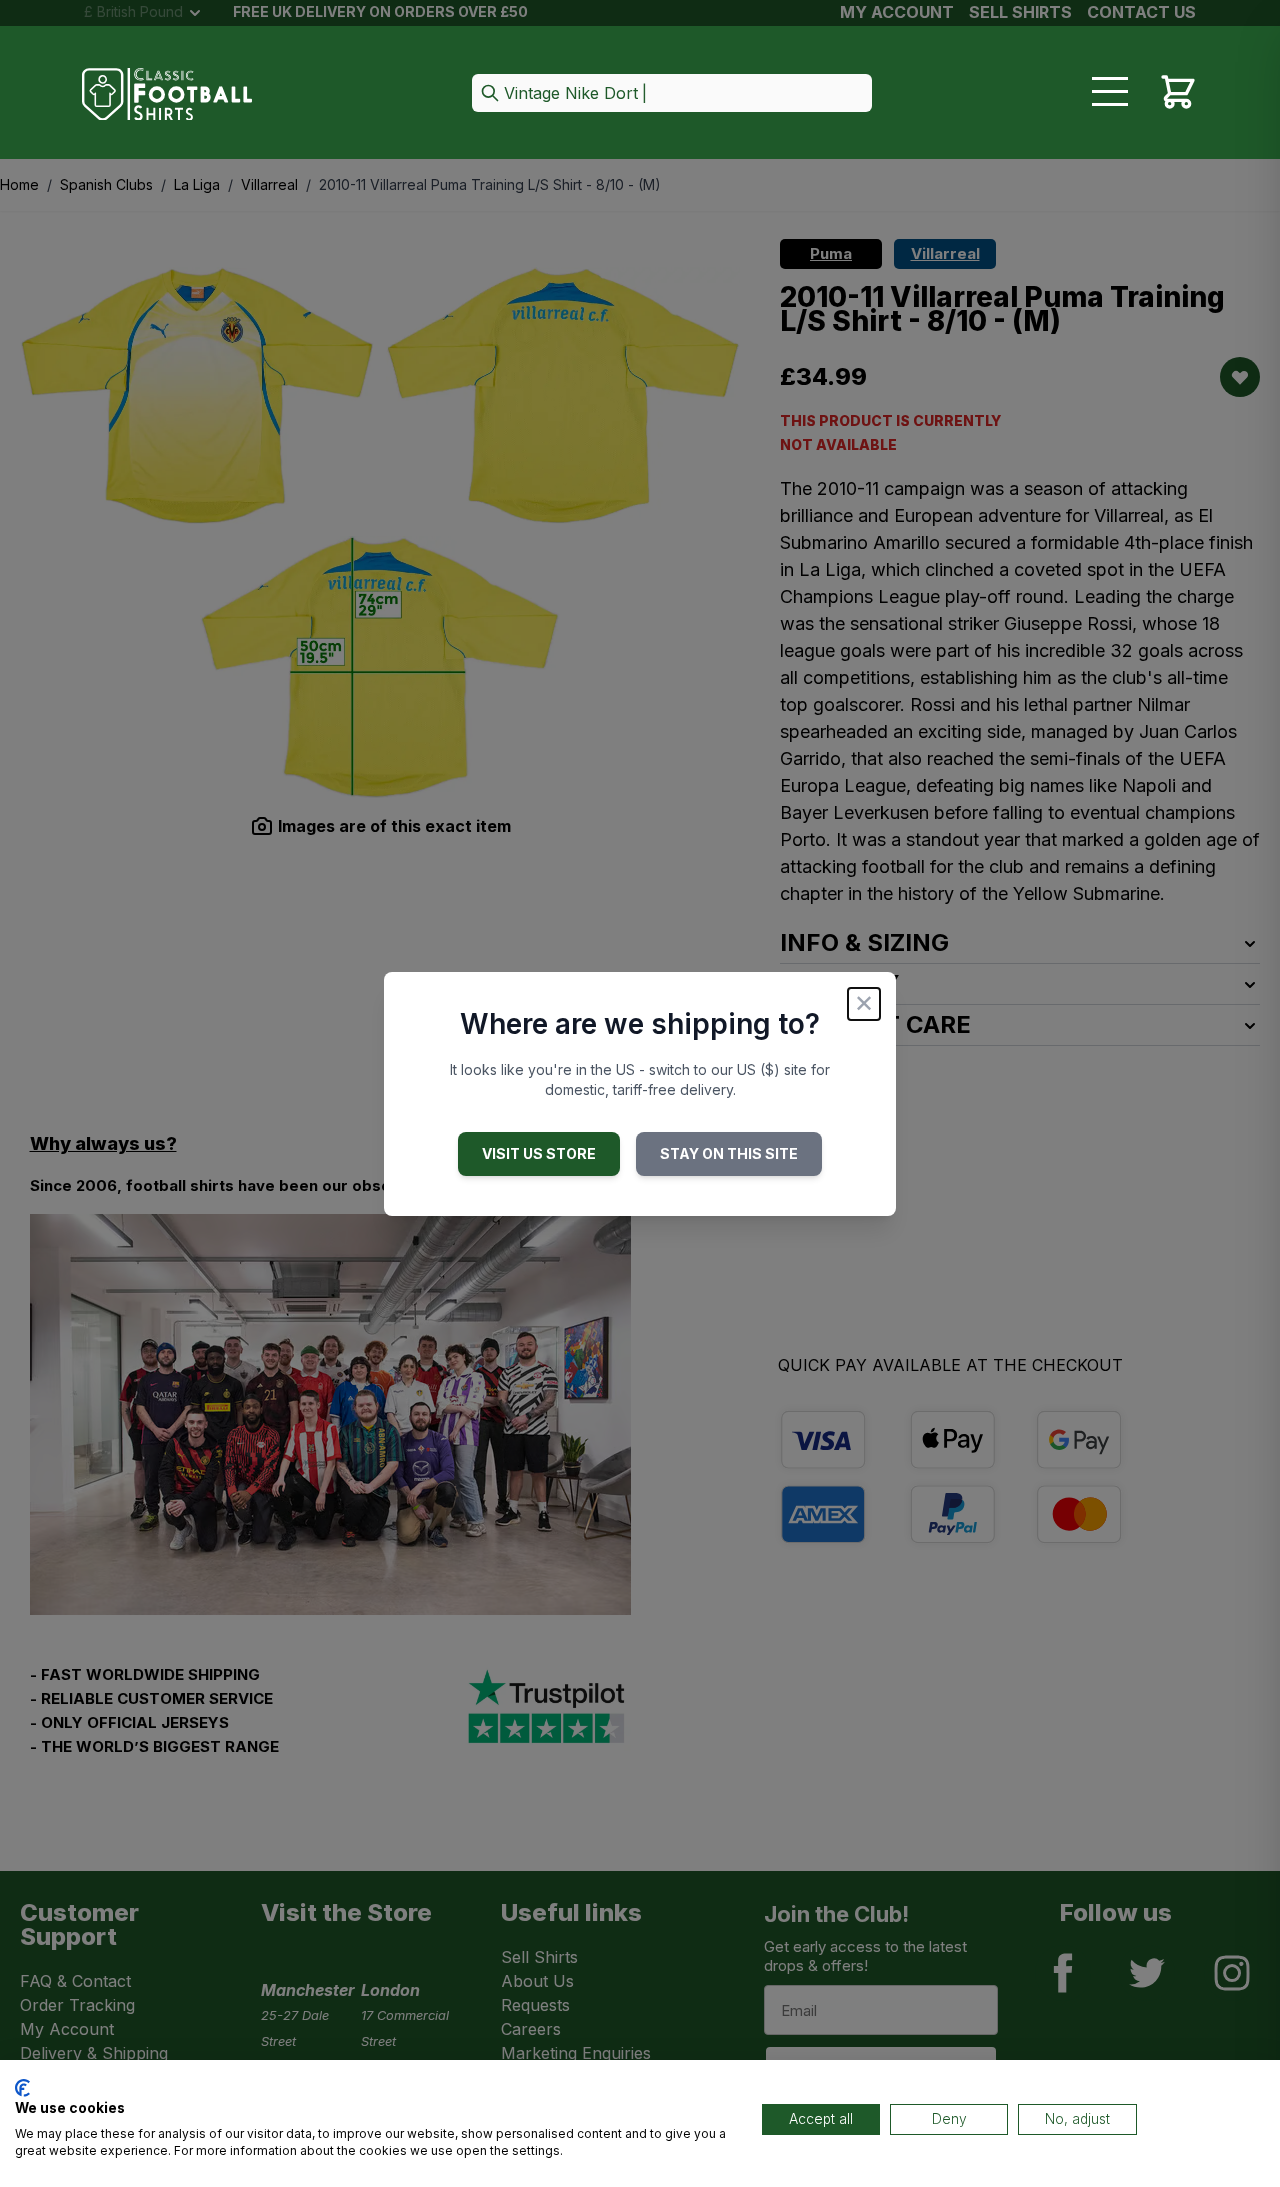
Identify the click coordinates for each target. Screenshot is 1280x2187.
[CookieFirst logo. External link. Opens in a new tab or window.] (22, 2088)
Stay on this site (729, 1153)
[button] (672, 94)
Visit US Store (539, 1153)
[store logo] (167, 94)
